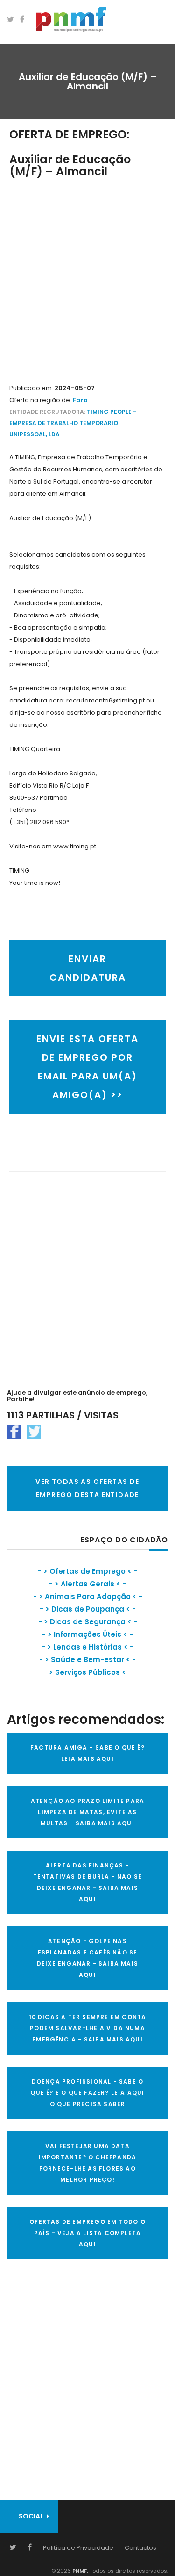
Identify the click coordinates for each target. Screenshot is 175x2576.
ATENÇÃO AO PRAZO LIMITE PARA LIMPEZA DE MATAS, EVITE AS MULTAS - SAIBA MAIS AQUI (88, 1812)
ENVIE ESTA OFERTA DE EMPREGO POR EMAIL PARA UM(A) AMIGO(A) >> (87, 1067)
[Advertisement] (87, 281)
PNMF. (80, 2571)
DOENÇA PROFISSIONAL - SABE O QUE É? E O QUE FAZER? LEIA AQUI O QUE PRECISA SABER (87, 2093)
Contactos (140, 2548)
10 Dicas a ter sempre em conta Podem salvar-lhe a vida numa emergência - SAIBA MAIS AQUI (88, 2028)
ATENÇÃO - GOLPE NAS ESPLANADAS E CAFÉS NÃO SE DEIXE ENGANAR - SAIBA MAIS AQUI (87, 1958)
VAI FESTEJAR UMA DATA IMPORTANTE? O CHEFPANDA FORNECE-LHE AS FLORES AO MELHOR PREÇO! (88, 2163)
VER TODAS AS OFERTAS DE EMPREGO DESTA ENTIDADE (87, 1488)
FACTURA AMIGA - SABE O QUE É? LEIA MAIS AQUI (87, 1753)
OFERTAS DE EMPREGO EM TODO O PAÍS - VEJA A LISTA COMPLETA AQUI (87, 2233)
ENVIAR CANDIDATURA (88, 968)
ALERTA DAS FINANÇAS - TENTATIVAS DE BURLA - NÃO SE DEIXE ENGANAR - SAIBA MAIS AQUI (88, 1882)
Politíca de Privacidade (78, 2548)
